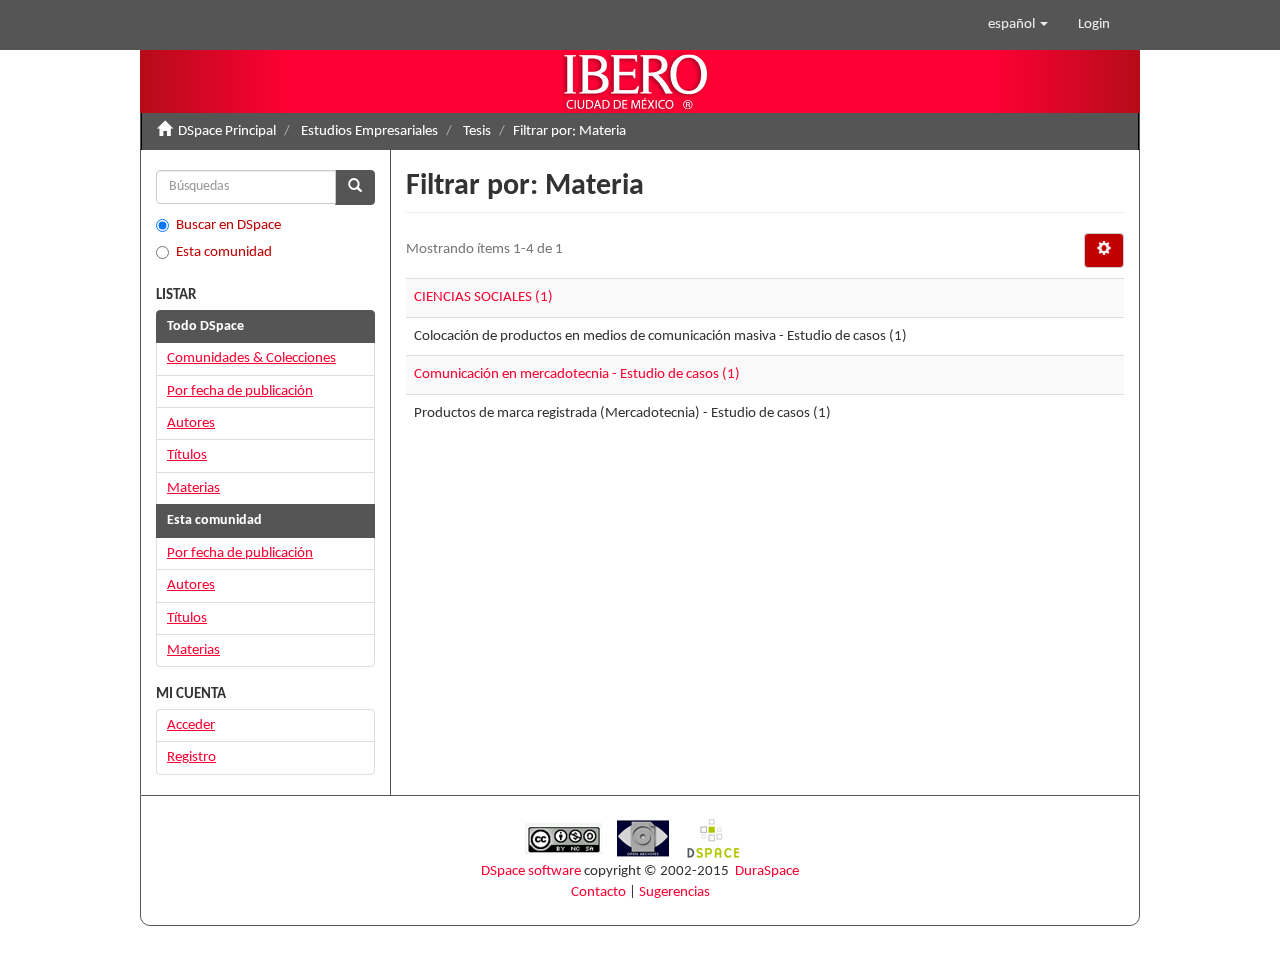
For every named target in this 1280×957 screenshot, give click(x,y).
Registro (191, 757)
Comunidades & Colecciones (251, 358)
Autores (191, 423)
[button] (1018, 25)
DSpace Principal (227, 131)
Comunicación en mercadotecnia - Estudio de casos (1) (577, 374)
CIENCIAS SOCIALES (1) (483, 297)
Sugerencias (674, 892)
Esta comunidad (224, 252)
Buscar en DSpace (228, 225)
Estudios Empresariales (369, 131)
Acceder (191, 725)
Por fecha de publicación (240, 391)
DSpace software (531, 871)
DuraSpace (767, 871)
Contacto (598, 892)
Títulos (187, 455)
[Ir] (355, 187)
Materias (193, 488)
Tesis (477, 131)
